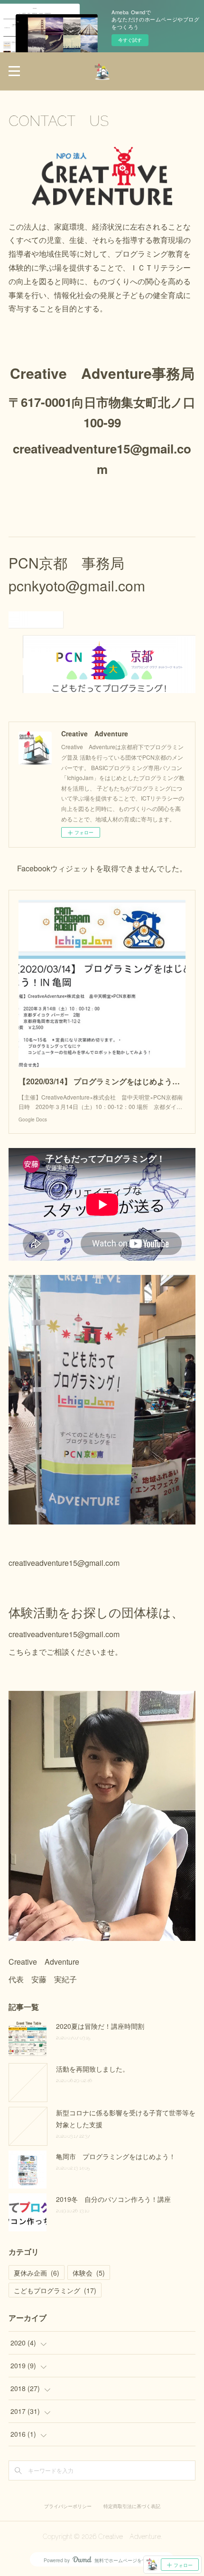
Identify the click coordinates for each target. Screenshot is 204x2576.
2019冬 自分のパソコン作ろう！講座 (113, 2199)
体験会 (89, 2273)
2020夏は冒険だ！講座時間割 (100, 2026)
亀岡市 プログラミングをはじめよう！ (116, 2156)
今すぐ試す (130, 40)
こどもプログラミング (55, 2290)
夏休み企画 (37, 2273)
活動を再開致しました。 (93, 2069)
